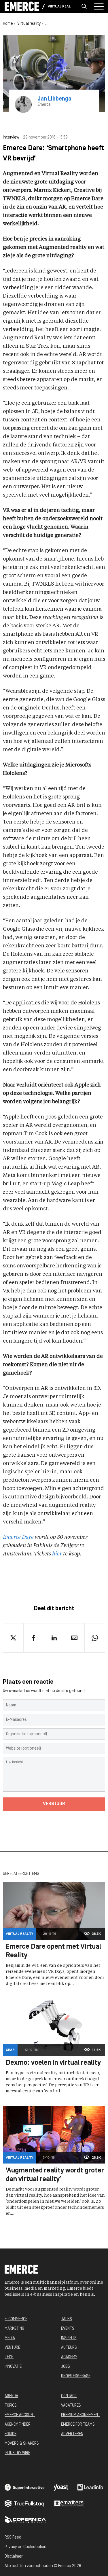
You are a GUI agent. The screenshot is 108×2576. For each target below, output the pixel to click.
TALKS (67, 2319)
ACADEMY (69, 2357)
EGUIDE (11, 2434)
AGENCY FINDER (18, 2425)
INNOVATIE (13, 2367)
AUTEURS (69, 2348)
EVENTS (68, 2329)
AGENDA (11, 2396)
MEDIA (10, 2338)
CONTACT (69, 2396)
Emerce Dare (18, 1537)
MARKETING (14, 2329)
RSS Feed (13, 2538)
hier (57, 1554)
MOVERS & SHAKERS (22, 2444)
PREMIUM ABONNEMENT (81, 2415)
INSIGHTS (69, 2338)
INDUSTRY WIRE (17, 2453)
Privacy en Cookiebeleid (25, 2547)
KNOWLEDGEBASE (76, 2376)
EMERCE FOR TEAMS (78, 2425)
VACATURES (71, 2406)
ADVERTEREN (72, 2434)
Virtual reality (59, 7)
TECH (9, 2357)
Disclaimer (14, 2557)
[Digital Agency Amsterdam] (25, 2487)
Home (8, 24)
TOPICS (11, 2406)
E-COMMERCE (16, 2319)
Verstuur (54, 1804)
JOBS (66, 2367)
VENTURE (12, 2348)
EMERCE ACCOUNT (20, 2415)
